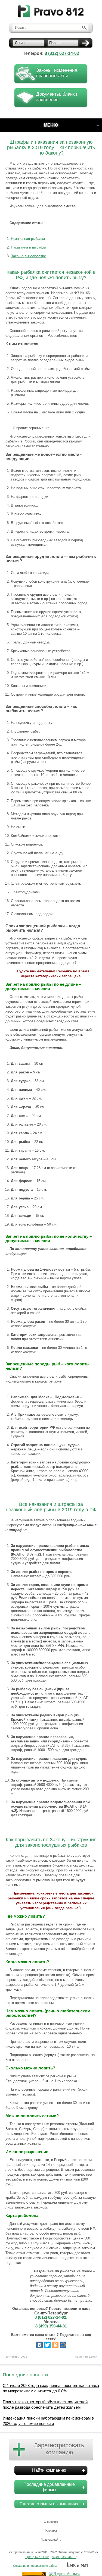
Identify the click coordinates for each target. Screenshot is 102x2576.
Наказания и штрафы (28, 247)
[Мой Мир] (63, 2345)
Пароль (55, 43)
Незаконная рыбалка (28, 239)
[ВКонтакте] (39, 2345)
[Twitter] (47, 2345)
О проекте (51, 2522)
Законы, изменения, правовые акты (57, 73)
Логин (20, 43)
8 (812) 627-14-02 (62, 53)
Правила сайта (51, 2540)
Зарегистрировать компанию (59, 2449)
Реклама (51, 2531)
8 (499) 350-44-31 (51, 2326)
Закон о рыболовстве (28, 256)
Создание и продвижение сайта (35, 2566)
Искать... (22, 28)
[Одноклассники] (55, 2345)
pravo (51, 12)
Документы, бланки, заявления (57, 97)
